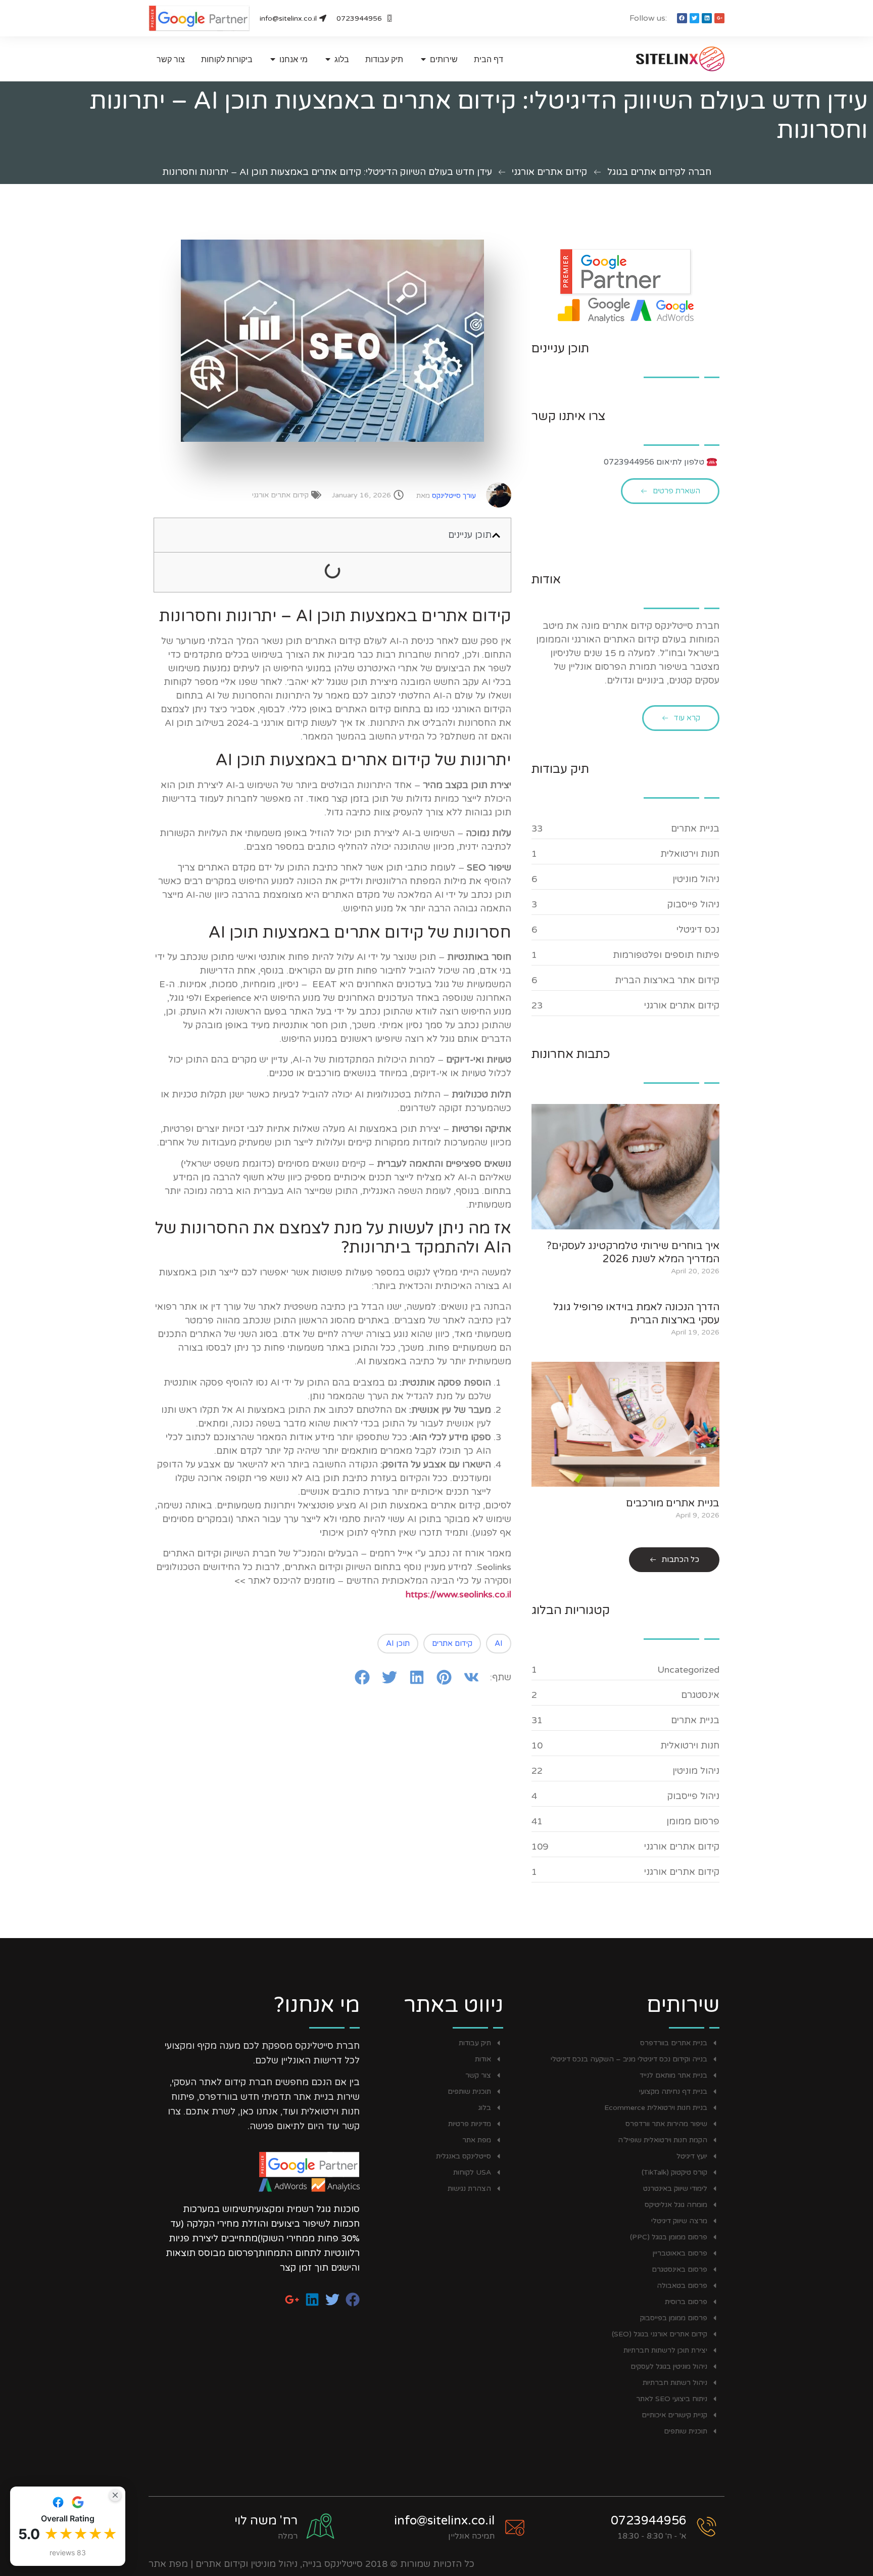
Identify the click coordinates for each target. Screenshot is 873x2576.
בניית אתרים (695, 829)
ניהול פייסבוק (693, 904)
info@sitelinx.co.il (444, 2521)
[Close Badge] (115, 2495)
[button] (496, 535)
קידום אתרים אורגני (549, 172)
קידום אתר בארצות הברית (667, 980)
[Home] (661, 59)
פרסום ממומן (693, 1821)
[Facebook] (682, 18)
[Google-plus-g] (719, 18)
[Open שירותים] (423, 59)
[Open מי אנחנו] (273, 59)
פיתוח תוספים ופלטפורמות (666, 955)
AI (499, 1643)
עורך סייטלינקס (446, 496)
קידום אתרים (452, 1643)
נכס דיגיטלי (698, 930)
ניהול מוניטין (696, 879)
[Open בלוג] (328, 59)
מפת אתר (168, 2564)
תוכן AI (398, 1643)
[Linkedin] (707, 18)
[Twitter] (695, 18)
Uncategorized (688, 1670)
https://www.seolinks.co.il (458, 1594)
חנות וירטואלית (690, 854)
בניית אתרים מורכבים (673, 1503)
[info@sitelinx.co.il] (515, 2527)
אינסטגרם (700, 1695)
